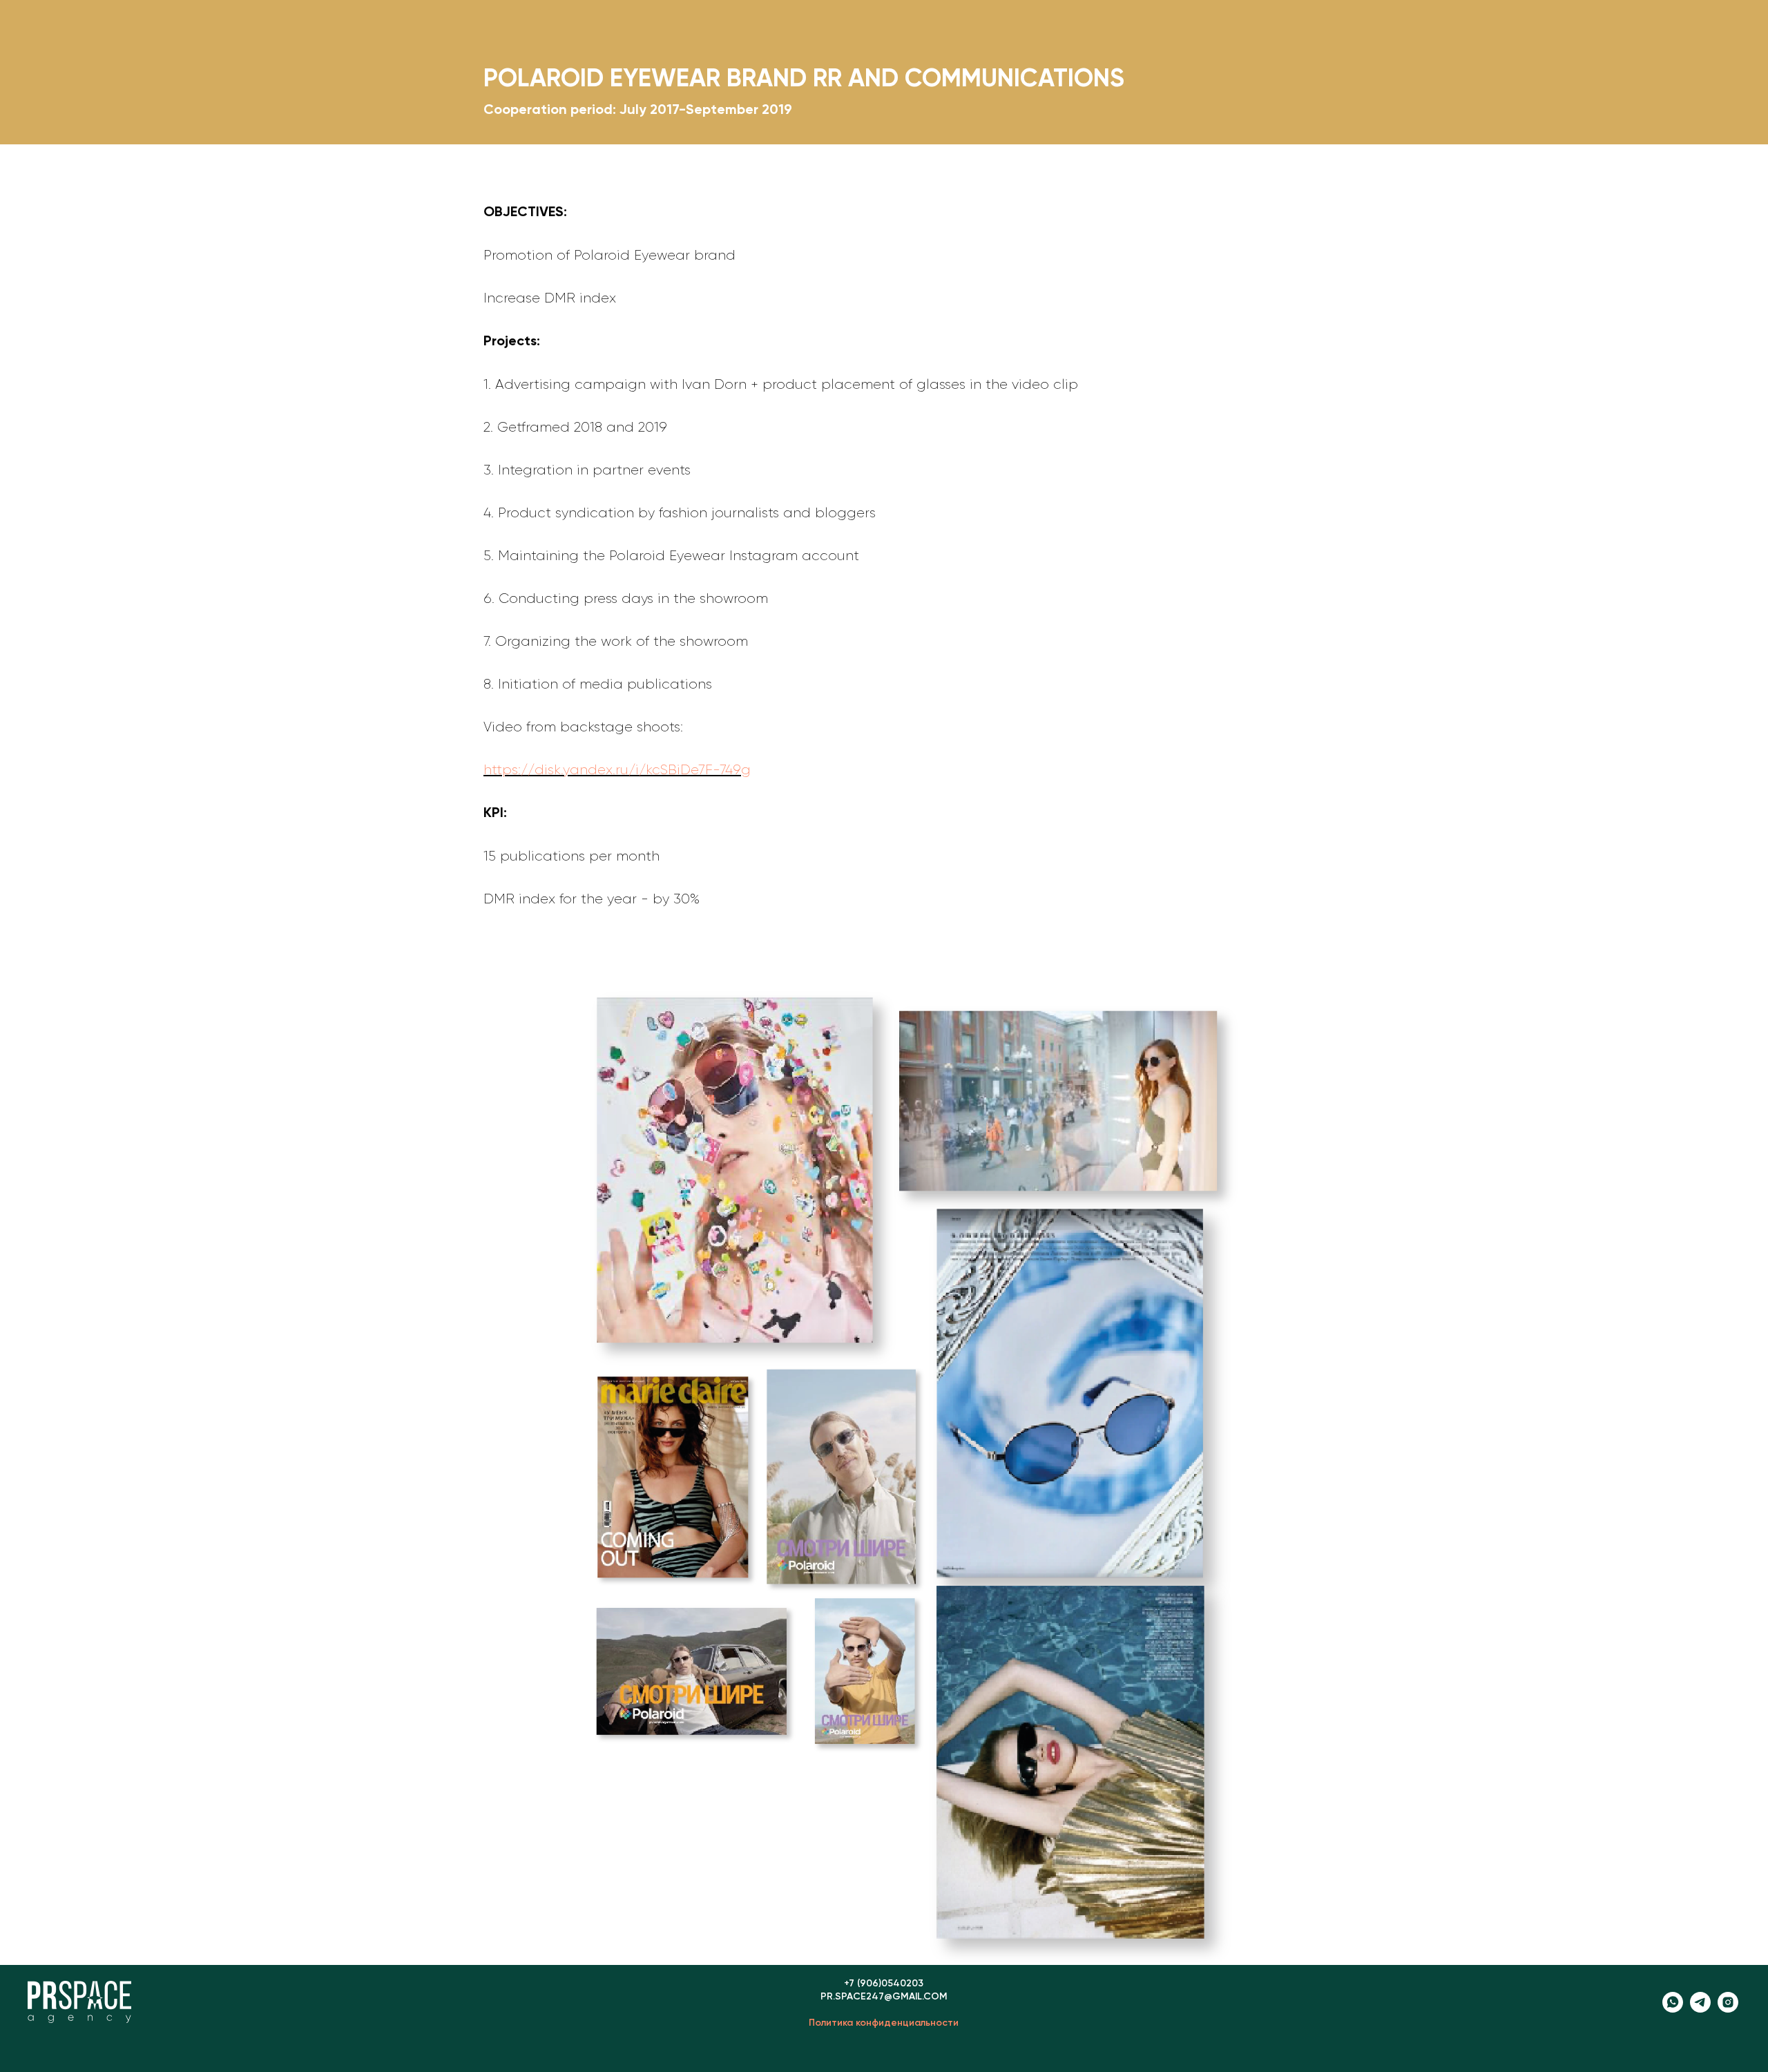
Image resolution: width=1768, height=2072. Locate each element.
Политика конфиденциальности (884, 2023)
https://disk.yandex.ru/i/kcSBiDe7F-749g (617, 770)
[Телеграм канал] (1700, 2009)
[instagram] (1728, 2009)
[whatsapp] (1673, 2009)
